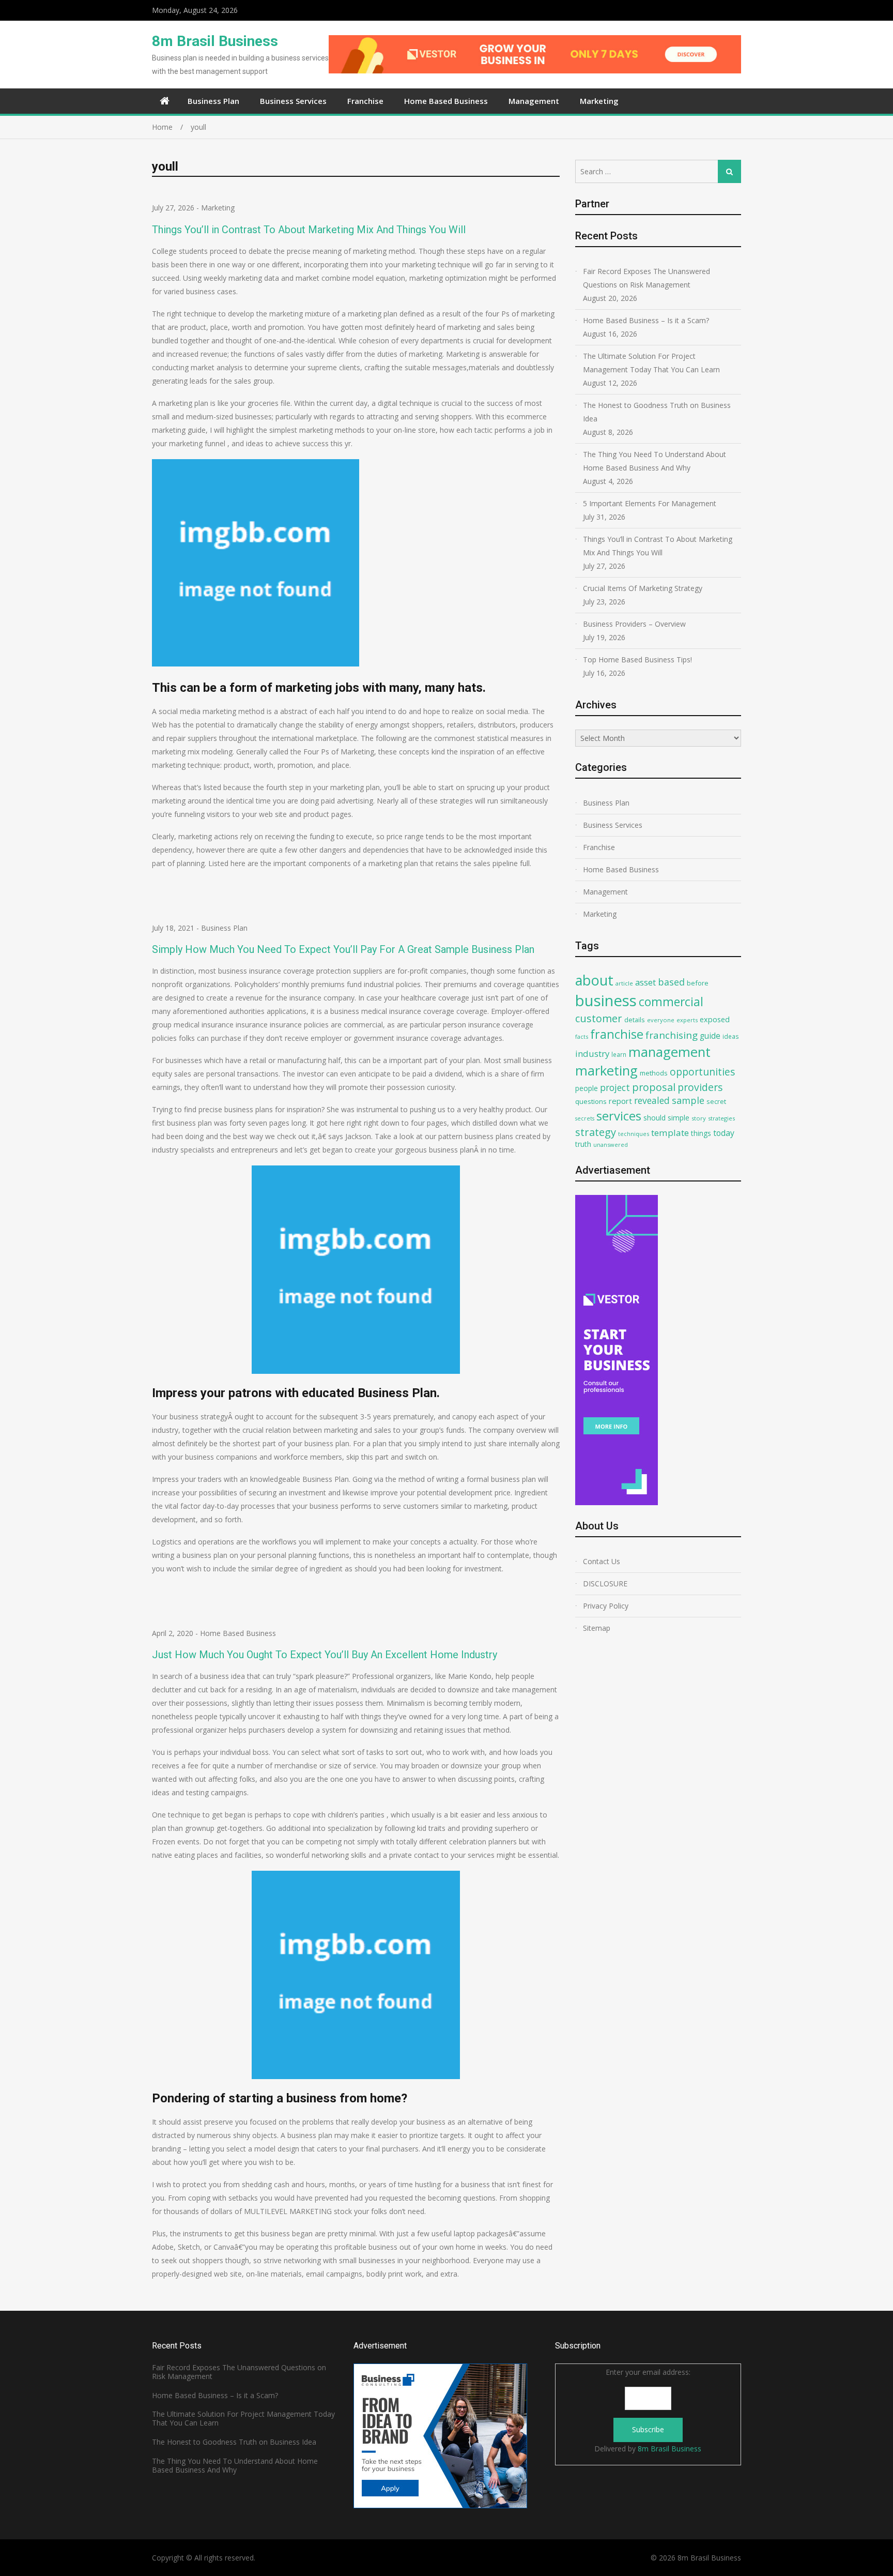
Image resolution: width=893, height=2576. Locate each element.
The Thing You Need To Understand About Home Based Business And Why (655, 461)
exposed (715, 1019)
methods (654, 1073)
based (671, 982)
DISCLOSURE (605, 1584)
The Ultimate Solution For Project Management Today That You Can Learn (651, 363)
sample (688, 1100)
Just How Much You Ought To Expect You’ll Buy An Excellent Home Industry (325, 1655)
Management (534, 101)
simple (679, 1118)
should (655, 1118)
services (619, 1116)
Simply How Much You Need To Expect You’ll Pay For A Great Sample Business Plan (343, 949)
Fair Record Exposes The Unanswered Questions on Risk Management (646, 278)
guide (710, 1036)
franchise (617, 1034)
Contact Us (602, 1561)
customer (599, 1018)
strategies (721, 1118)
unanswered (611, 1145)
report (620, 1101)
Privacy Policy (606, 1606)
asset (645, 982)
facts (582, 1036)
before (698, 983)
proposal (654, 1087)
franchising (672, 1035)
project (615, 1087)
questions (591, 1101)
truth (583, 1144)
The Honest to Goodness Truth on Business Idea (657, 412)
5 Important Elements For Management (650, 503)
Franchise (365, 101)
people (587, 1088)
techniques (634, 1134)
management (669, 1052)
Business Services (293, 101)
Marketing (599, 101)
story (699, 1118)
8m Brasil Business (215, 41)
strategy (596, 1132)
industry (592, 1054)
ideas (731, 1036)
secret (716, 1101)
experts (687, 1020)
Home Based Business (446, 101)
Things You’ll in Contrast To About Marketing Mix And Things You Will (309, 230)
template (670, 1133)
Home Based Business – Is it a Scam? (646, 320)
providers (700, 1087)
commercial (671, 1002)
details (635, 1020)
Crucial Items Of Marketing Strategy (643, 588)
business (606, 1001)
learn (619, 1054)
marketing (606, 1071)
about (594, 980)
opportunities (702, 1072)
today (724, 1133)
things (701, 1133)
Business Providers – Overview (634, 624)
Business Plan (213, 101)
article (624, 983)
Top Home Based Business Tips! (637, 660)
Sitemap (597, 1628)
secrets (585, 1118)
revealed (652, 1100)
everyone (661, 1020)
